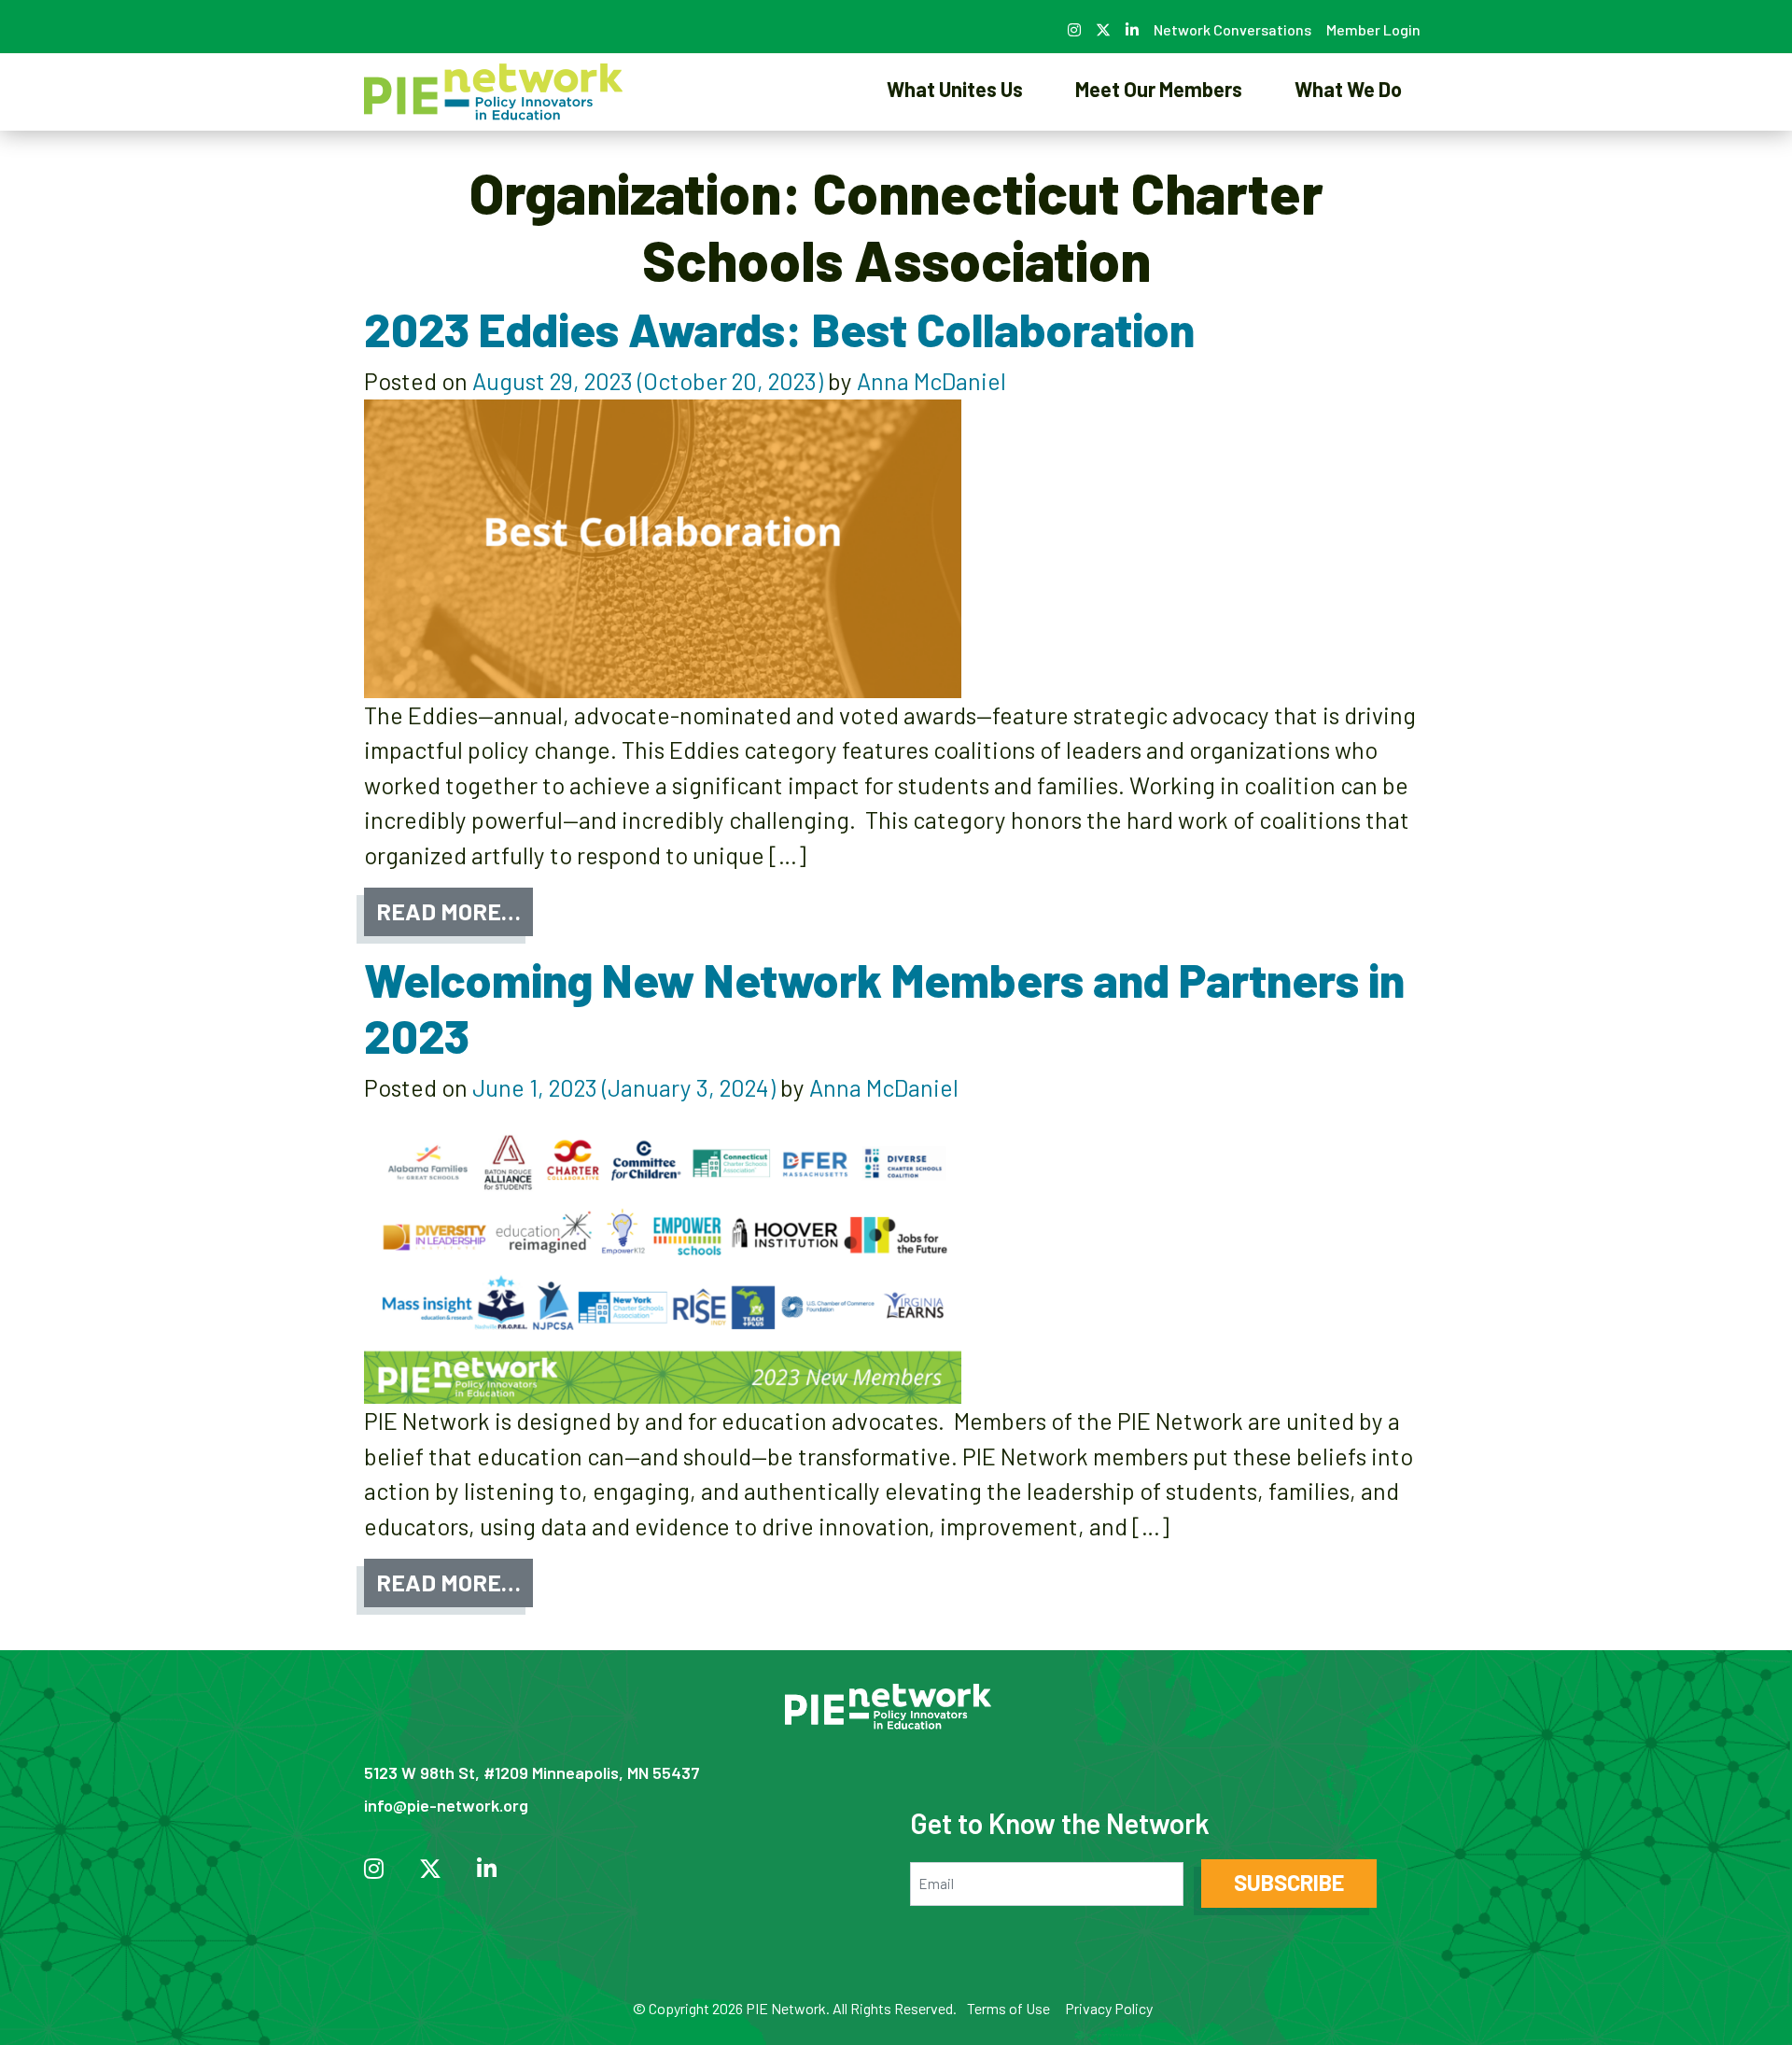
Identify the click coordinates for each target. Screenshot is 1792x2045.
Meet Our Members (1159, 89)
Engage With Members (1159, 153)
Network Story (955, 153)
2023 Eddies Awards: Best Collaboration (779, 329)
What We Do (1348, 89)
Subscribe (1289, 1882)
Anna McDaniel (931, 381)
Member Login (1373, 29)
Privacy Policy (1109, 2008)
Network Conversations (1232, 29)
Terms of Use (1008, 2008)
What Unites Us (955, 89)
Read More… (448, 911)
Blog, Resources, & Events (1348, 153)
